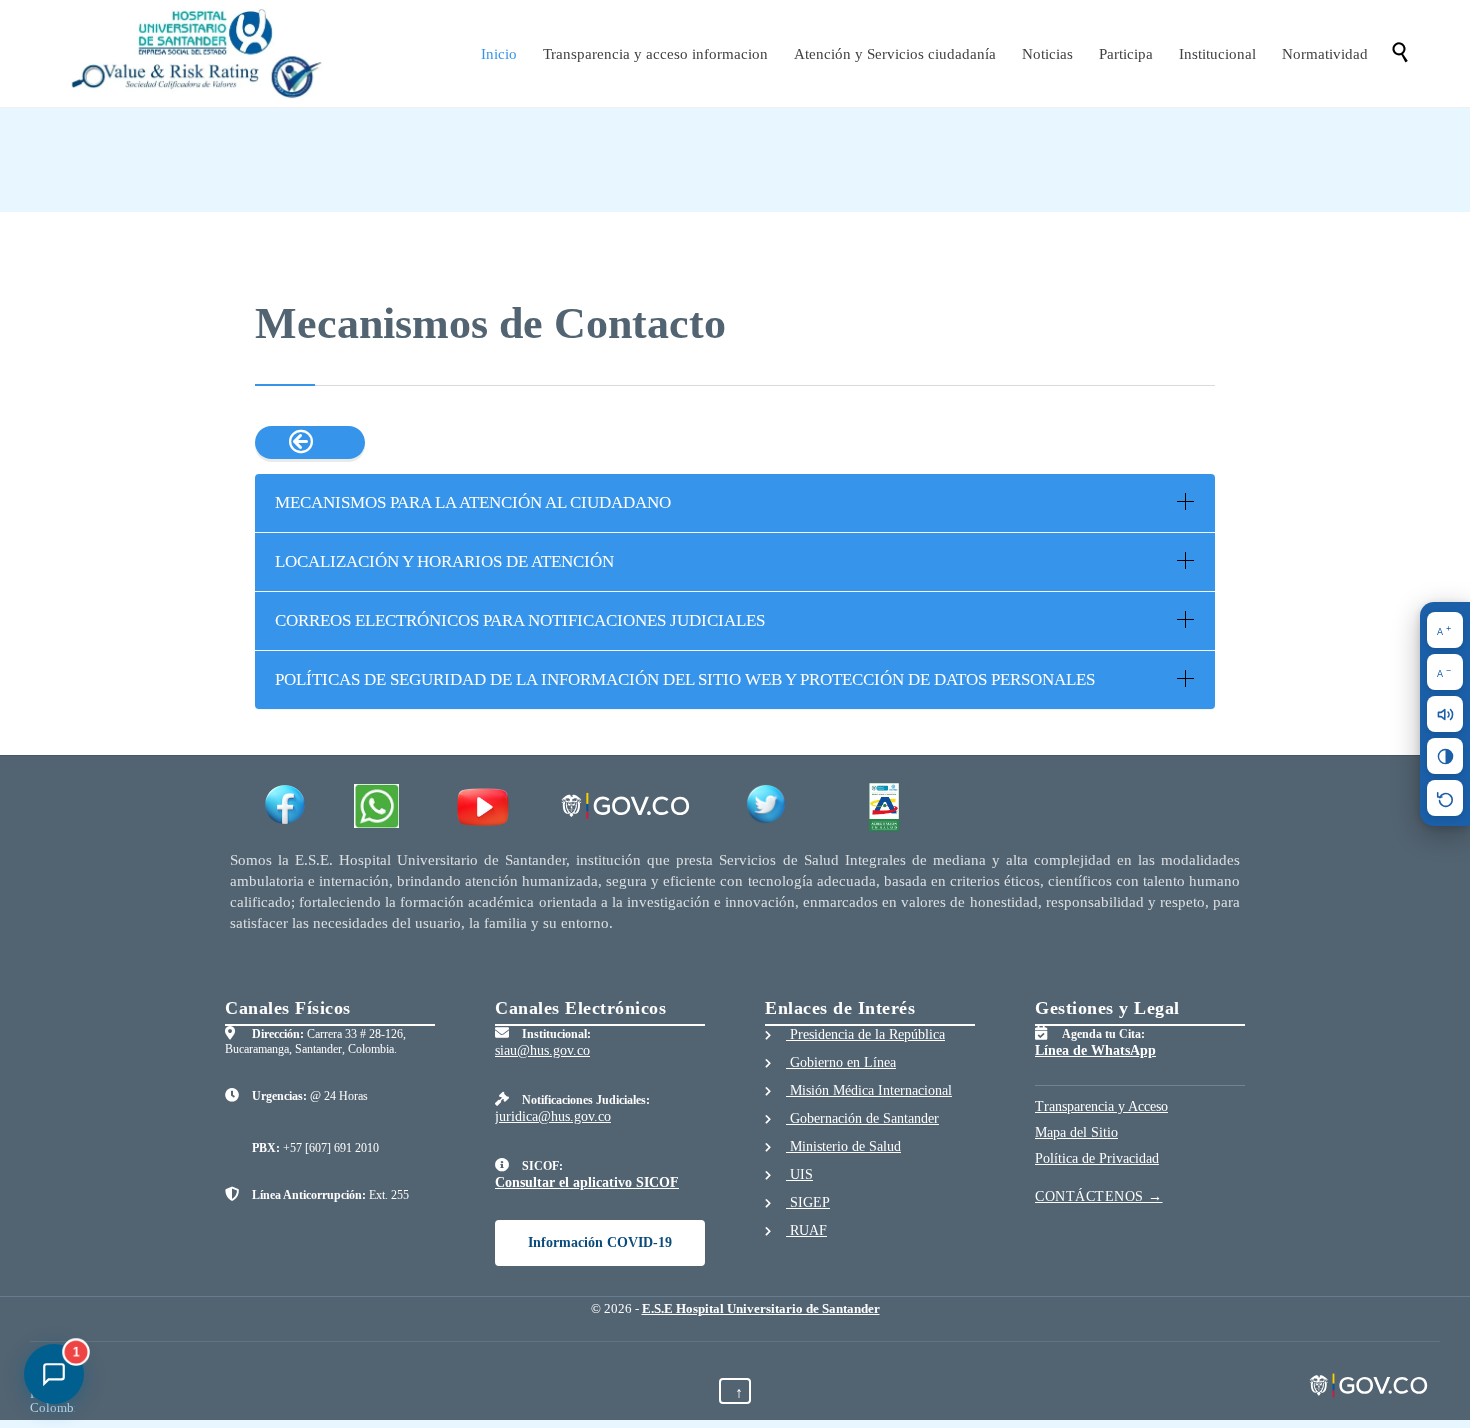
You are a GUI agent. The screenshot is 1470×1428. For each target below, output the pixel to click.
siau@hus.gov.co (542, 1050)
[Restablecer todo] (1445, 798)
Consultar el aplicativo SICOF (587, 1182)
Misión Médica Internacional (869, 1090)
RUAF (806, 1230)
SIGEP (808, 1202)
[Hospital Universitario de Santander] (199, 53)
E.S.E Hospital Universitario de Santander (761, 1308)
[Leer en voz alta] (1445, 714)
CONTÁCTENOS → (1099, 1196)
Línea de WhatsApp (1095, 1050)
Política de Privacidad (1097, 1158)
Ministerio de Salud (843, 1146)
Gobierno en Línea (841, 1062)
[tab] (735, 503)
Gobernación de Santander (862, 1118)
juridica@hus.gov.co (553, 1116)
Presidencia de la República (865, 1034)
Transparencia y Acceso (1101, 1106)
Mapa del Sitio (1076, 1132)
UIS (799, 1174)
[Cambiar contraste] (1445, 756)
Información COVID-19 (600, 1242)
